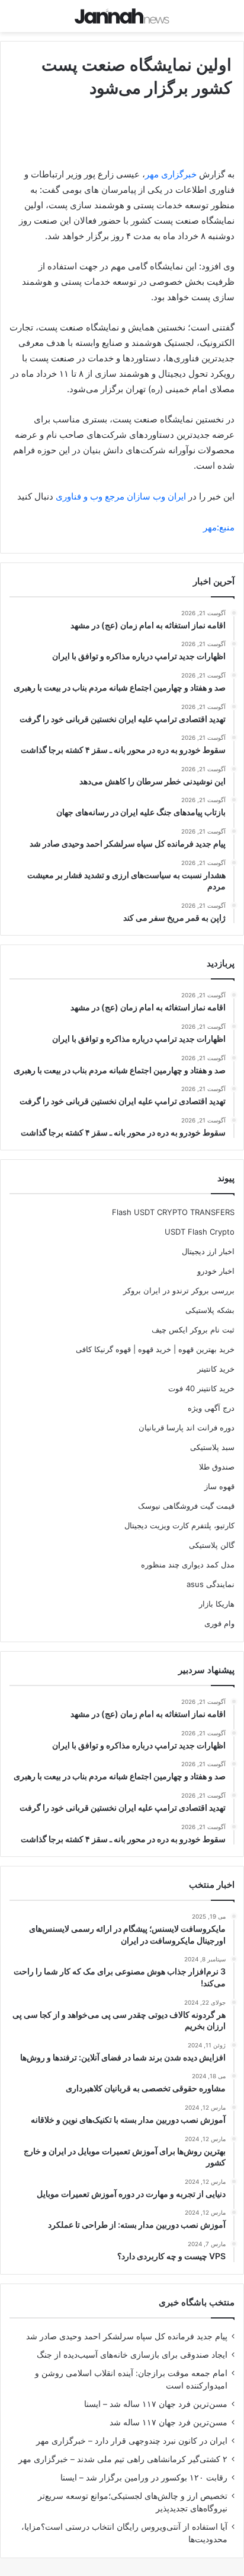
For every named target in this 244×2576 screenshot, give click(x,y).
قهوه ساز (219, 1486)
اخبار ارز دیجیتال (208, 1251)
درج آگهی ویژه (211, 1408)
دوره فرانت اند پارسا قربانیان (187, 1427)
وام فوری (219, 1623)
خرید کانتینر (216, 1369)
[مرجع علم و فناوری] (122, 16)
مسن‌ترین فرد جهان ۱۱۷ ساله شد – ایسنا (156, 2404)
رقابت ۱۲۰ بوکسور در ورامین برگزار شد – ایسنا (144, 2478)
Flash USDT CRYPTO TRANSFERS (173, 1212)
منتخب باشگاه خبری (197, 2302)
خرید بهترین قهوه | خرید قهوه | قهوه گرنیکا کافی (155, 1349)
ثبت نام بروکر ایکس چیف (193, 1330)
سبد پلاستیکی (212, 1447)
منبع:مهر (219, 527)
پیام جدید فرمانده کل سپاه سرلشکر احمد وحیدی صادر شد (127, 2336)
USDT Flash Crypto (200, 1232)
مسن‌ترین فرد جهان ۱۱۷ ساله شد (168, 2422)
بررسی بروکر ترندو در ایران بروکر (179, 1290)
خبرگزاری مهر (171, 174)
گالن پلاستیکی (212, 1545)
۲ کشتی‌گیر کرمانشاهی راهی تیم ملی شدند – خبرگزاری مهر (123, 2459)
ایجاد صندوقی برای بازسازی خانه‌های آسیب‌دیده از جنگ (132, 2355)
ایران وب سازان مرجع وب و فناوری (122, 496)
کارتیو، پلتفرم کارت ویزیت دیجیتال (179, 1525)
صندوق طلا (217, 1467)
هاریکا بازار (217, 1604)
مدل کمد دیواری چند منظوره (188, 1564)
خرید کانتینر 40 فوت (201, 1388)
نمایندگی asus (211, 1584)
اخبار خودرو (216, 1271)
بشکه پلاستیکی (210, 1310)
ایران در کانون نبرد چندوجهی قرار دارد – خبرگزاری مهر (132, 2441)
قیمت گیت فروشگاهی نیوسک (186, 1506)
